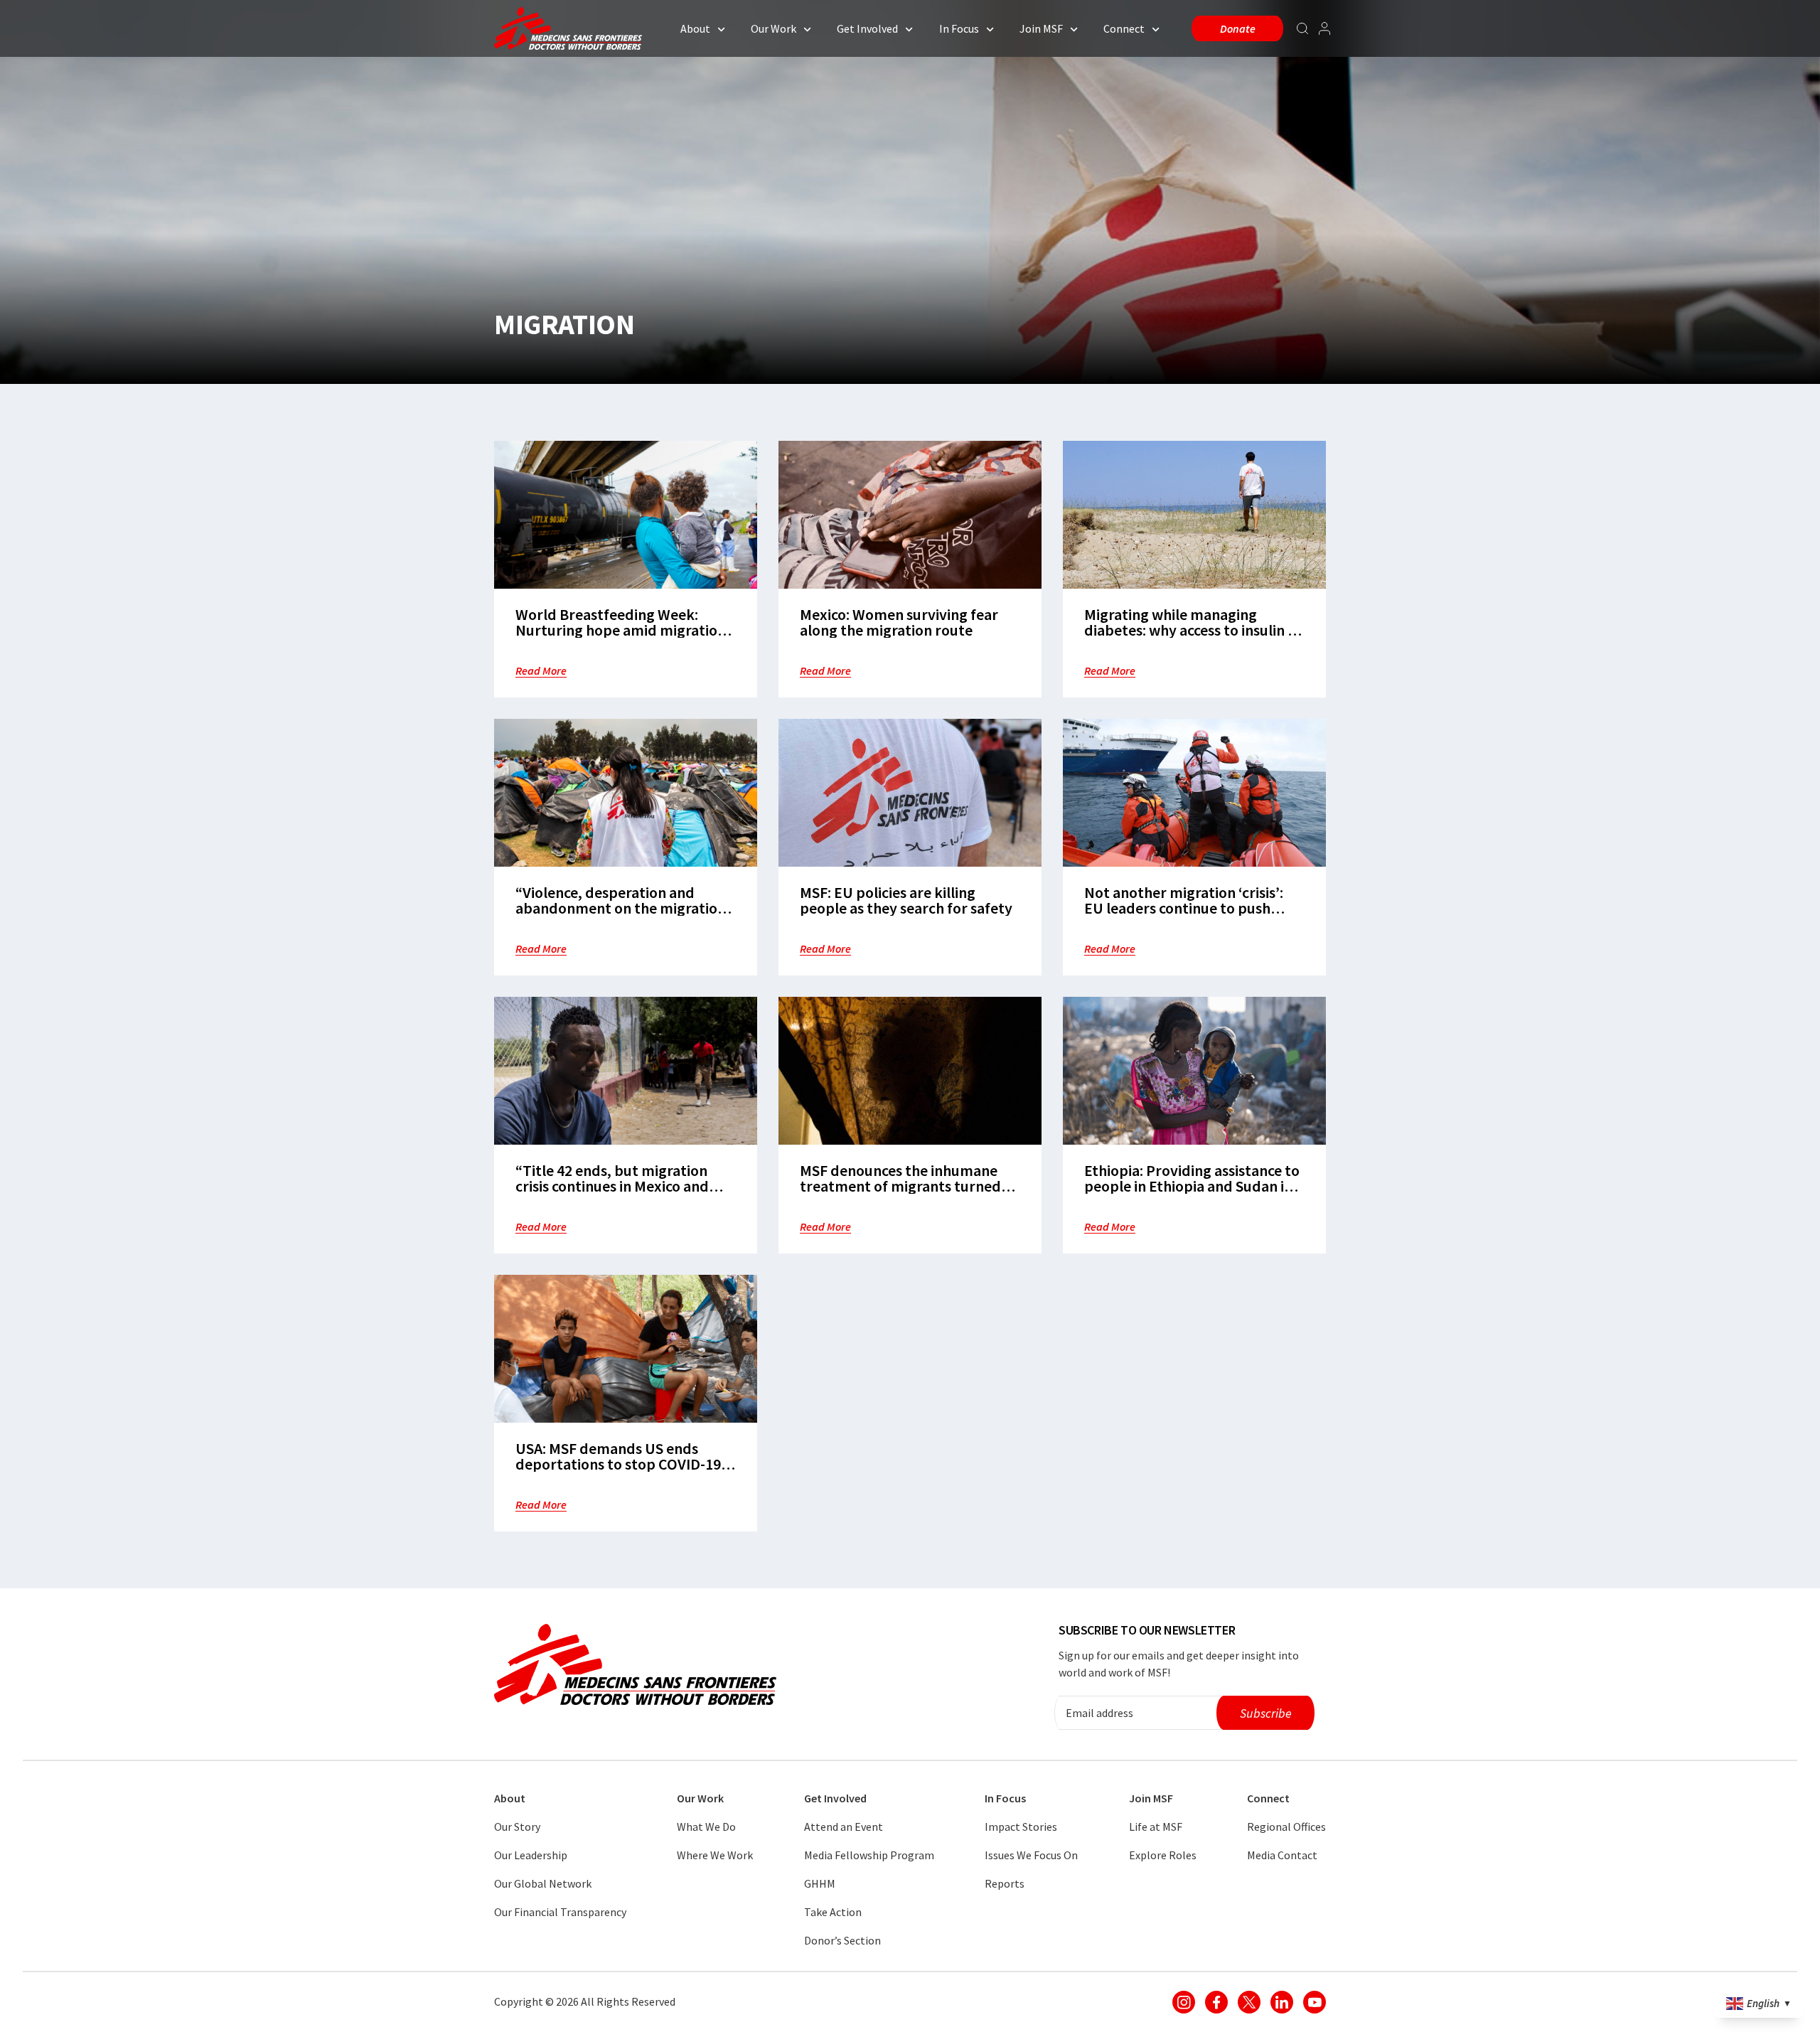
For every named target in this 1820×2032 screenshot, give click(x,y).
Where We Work (715, 1855)
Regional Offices (1286, 1827)
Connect (1124, 28)
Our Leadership (531, 1855)
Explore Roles (1163, 1855)
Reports (1005, 1883)
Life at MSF (1156, 1827)
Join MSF (1041, 28)
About (695, 28)
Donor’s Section (842, 1940)
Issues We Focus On (1031, 1855)
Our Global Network (543, 1883)
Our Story (517, 1827)
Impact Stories (1021, 1827)
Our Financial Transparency (560, 1912)
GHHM (820, 1883)
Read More (541, 670)
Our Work (773, 28)
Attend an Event (844, 1827)
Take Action (833, 1912)
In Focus (959, 28)
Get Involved (867, 28)
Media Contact (1282, 1855)
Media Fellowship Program (869, 1855)
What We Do (706, 1827)
